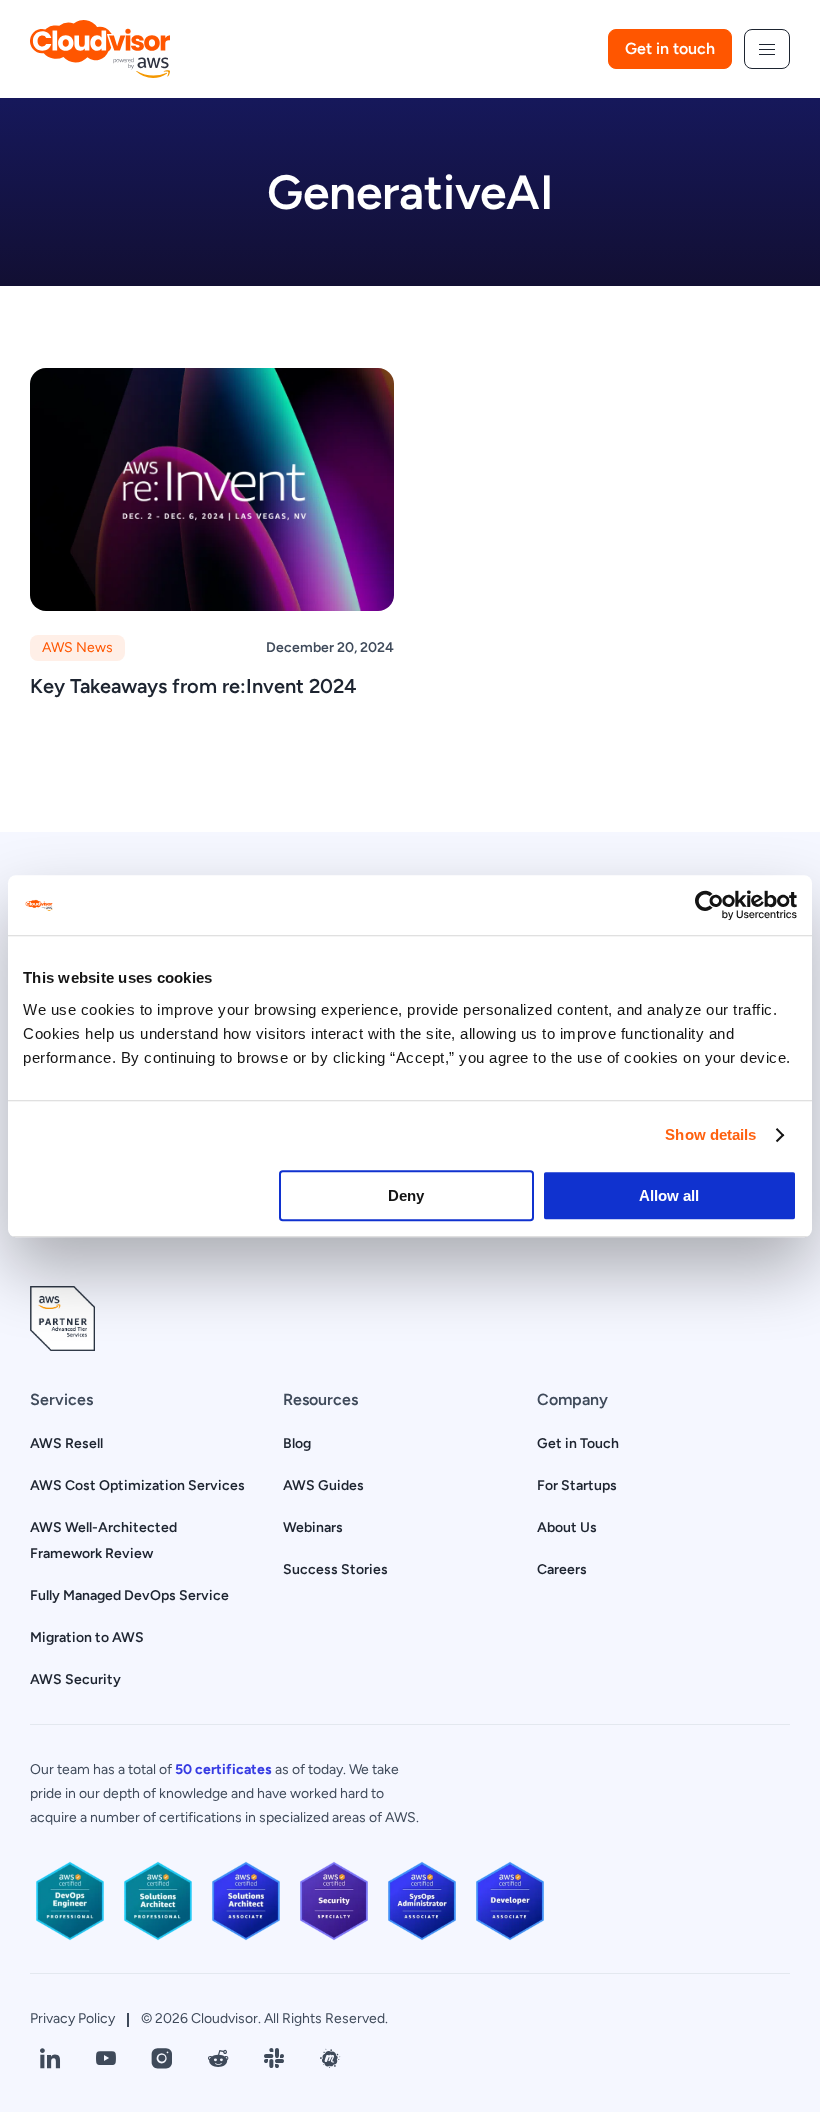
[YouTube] (106, 2059)
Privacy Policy (72, 2018)
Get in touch (670, 48)
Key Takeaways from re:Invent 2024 (193, 685)
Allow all (669, 1195)
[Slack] (274, 2059)
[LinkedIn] (50, 2059)
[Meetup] (330, 2059)
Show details (710, 1134)
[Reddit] (218, 2059)
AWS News (77, 647)
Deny (406, 1195)
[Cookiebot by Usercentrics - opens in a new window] (709, 905)
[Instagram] (162, 2059)
